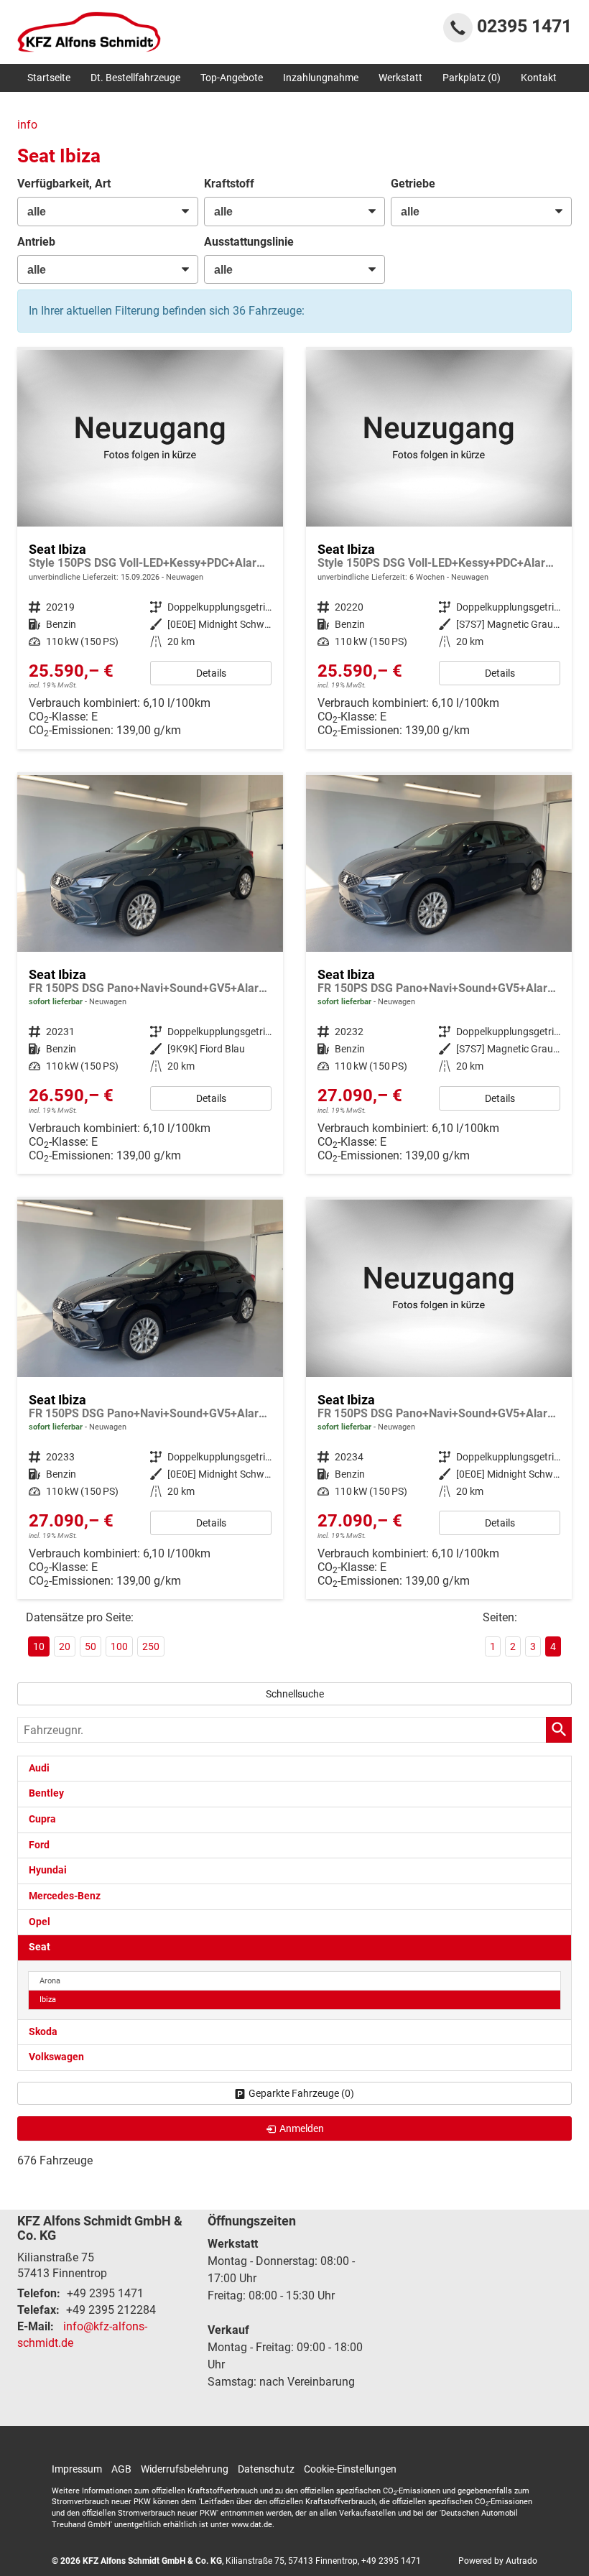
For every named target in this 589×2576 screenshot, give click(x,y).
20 (65, 1646)
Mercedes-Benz (65, 1896)
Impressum (77, 2469)
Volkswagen (56, 2057)
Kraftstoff (229, 184)
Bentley (46, 1793)
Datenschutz (266, 2469)
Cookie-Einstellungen (350, 2469)
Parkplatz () (472, 78)
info (27, 125)
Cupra (42, 1819)
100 (119, 1646)
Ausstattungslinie (249, 242)
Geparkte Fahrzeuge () (301, 2093)
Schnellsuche (295, 1694)
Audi (39, 1768)
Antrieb (36, 242)
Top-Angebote (232, 78)
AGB (121, 2469)
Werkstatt (400, 78)
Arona (50, 1981)
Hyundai (48, 1870)
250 (151, 1646)
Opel (40, 1922)
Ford (39, 1845)
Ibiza (48, 2000)
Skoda (43, 2032)
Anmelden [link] (302, 2128)
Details (211, 673)
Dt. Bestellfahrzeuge (135, 78)
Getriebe (413, 184)
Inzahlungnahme (321, 78)
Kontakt (539, 78)
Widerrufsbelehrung (185, 2469)
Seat (40, 1947)
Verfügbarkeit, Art (64, 184)
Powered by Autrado (498, 2561)
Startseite (49, 78)
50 (91, 1646)
